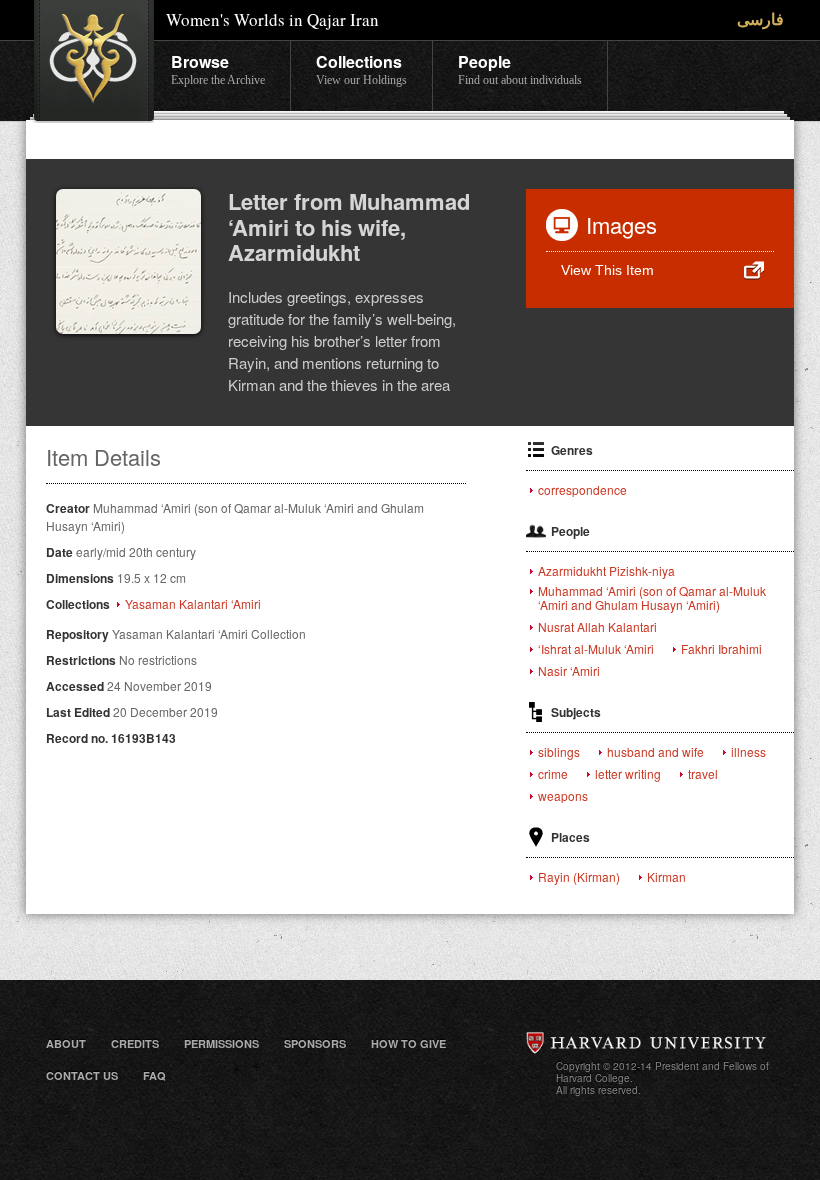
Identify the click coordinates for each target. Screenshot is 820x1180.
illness (748, 752)
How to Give (408, 1043)
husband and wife (655, 752)
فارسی (760, 18)
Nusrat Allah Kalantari (597, 627)
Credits (135, 1043)
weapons (563, 796)
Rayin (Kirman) (579, 877)
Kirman (666, 877)
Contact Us (82, 1075)
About (66, 1043)
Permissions (221, 1043)
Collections (361, 68)
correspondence (582, 490)
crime (553, 774)
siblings (559, 752)
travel (703, 774)
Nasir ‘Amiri (569, 671)
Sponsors (315, 1043)
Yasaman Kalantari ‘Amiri (193, 604)
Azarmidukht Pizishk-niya (606, 571)
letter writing (628, 774)
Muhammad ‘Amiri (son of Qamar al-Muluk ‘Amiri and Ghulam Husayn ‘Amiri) (652, 598)
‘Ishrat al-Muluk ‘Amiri (596, 649)
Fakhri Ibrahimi (721, 649)
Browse (218, 68)
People (520, 68)
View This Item (607, 270)
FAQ (154, 1075)
